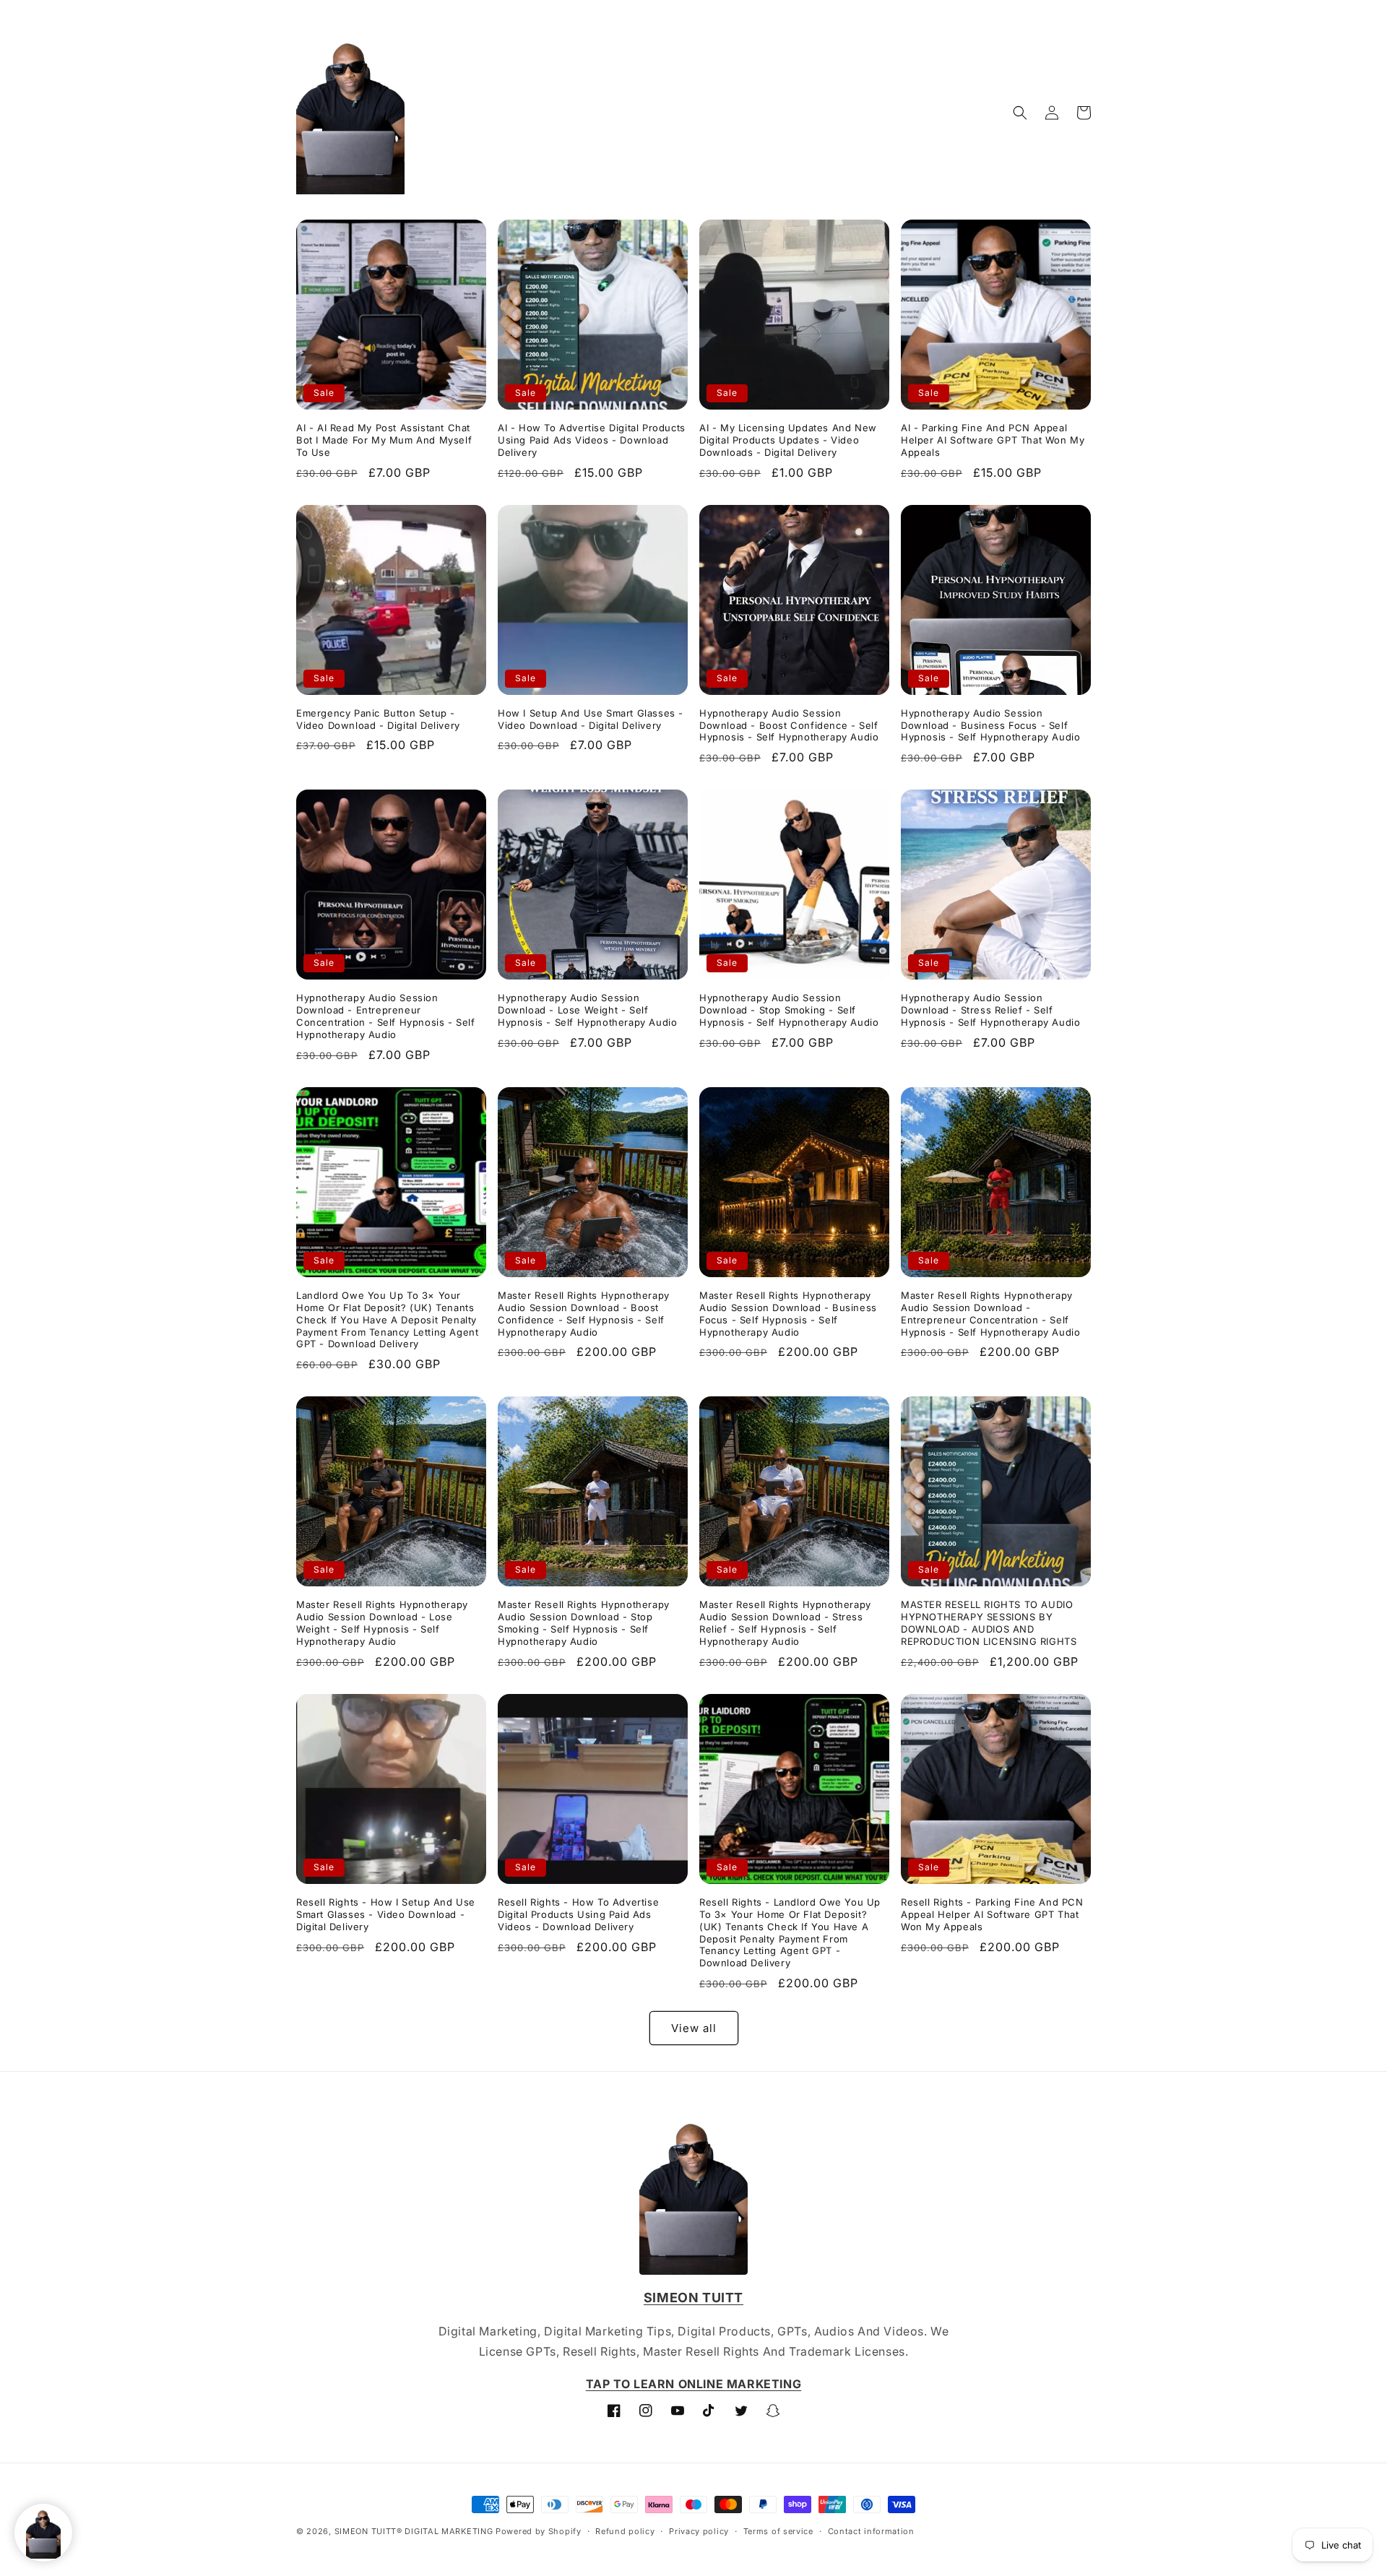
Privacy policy (699, 2531)
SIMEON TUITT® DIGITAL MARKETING (414, 2531)
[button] (1020, 113)
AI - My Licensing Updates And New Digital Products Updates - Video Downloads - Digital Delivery (788, 440)
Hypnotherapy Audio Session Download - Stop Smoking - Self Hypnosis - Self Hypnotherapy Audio (789, 1010)
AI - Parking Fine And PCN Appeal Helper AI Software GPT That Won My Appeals (993, 440)
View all (694, 2028)
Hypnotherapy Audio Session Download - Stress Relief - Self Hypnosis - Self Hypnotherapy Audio (990, 1010)
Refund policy (625, 2531)
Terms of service (778, 2531)
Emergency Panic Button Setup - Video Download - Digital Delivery (378, 719)
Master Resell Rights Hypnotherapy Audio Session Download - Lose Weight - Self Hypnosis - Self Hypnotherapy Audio (382, 1623)
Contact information (871, 2531)
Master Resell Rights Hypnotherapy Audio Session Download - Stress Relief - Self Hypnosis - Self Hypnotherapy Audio (785, 1623)
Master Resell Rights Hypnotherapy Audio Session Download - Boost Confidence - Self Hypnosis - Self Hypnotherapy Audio (584, 1314)
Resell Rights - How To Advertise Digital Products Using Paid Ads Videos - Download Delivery (578, 1914)
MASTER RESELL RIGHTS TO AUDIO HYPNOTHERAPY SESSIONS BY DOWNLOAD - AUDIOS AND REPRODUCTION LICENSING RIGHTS (989, 1623)
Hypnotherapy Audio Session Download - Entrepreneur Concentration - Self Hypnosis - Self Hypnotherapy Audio (386, 1016)
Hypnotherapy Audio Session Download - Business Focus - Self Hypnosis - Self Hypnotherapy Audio (990, 725)
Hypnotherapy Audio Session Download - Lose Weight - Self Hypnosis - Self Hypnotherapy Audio (587, 1010)
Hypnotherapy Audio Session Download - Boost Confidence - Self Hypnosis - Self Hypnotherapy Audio (789, 725)
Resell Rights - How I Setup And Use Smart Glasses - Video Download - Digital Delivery (386, 1914)
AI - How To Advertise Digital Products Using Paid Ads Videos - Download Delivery (592, 440)
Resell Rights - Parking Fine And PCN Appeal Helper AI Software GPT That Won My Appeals (992, 1914)
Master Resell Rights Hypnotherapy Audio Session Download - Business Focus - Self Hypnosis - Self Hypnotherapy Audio (788, 1314)
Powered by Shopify (539, 2531)
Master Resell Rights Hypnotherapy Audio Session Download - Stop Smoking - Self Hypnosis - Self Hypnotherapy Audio (584, 1623)
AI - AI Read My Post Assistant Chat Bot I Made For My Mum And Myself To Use (384, 440)
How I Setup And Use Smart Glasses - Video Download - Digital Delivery (591, 719)
